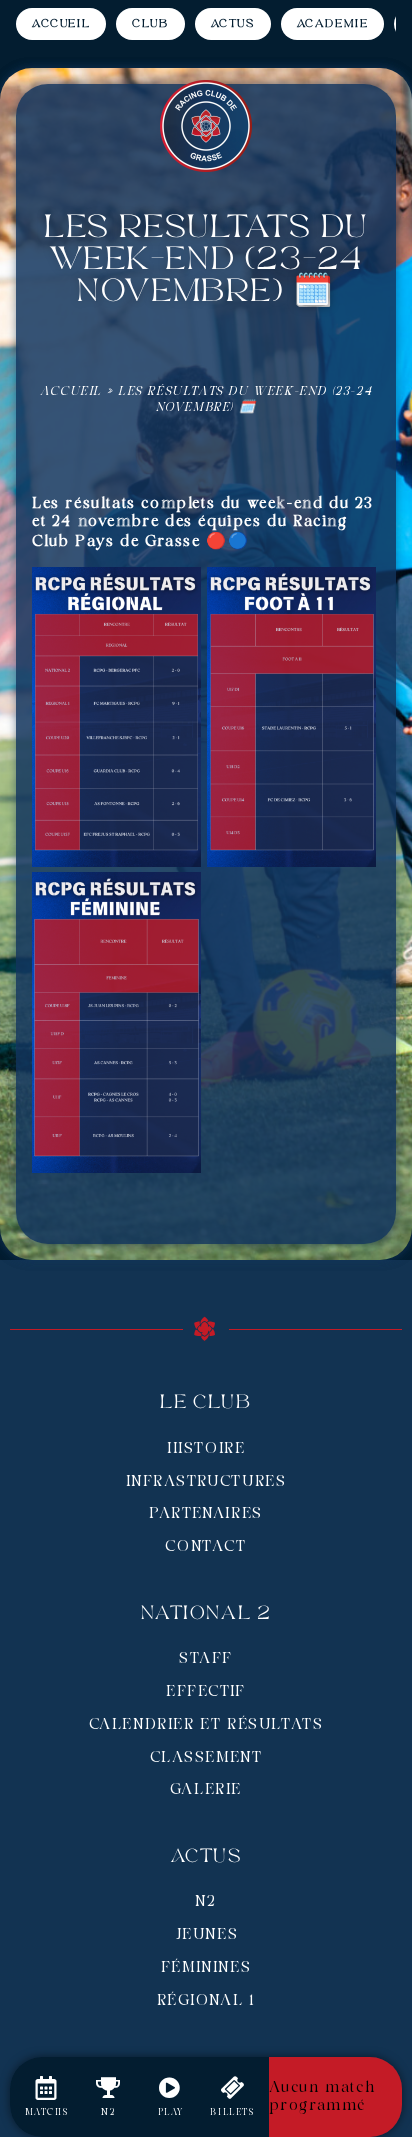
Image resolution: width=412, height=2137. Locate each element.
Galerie (206, 1790)
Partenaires (206, 1514)
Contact (205, 1547)
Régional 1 (206, 2001)
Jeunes (206, 1935)
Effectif (206, 1692)
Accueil (71, 391)
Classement (206, 1758)
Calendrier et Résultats (206, 1725)
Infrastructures (206, 1482)
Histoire (206, 1449)
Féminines (206, 1968)
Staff (206, 1659)
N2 (205, 1902)
